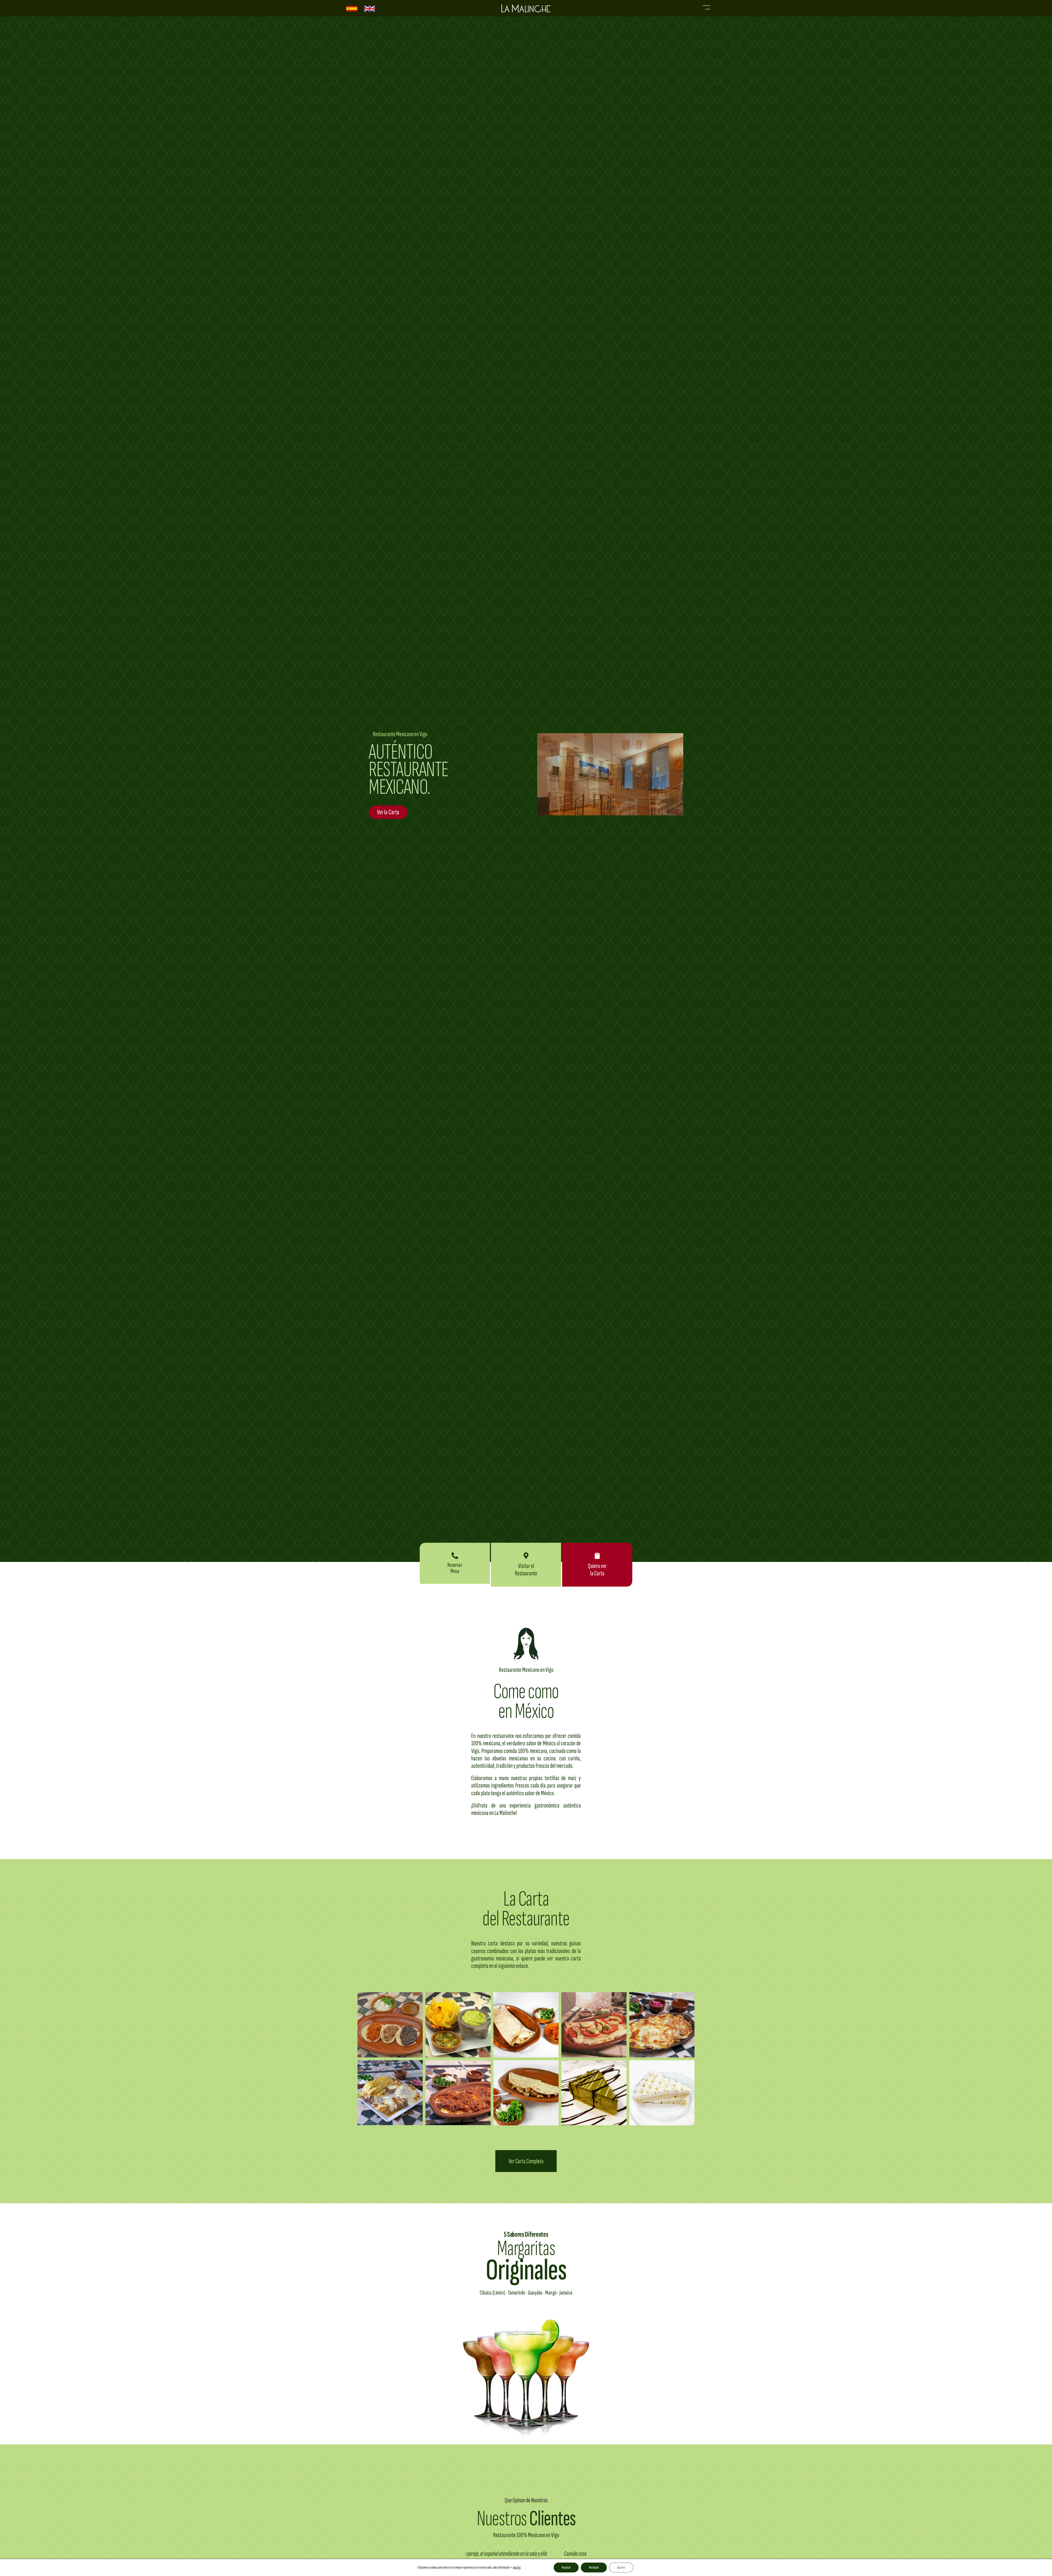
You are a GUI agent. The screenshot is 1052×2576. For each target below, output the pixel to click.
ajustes (517, 2567)
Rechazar (594, 2567)
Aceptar (566, 2567)
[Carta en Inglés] (370, 8)
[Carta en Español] (352, 8)
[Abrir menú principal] (706, 7)
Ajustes (621, 2567)
